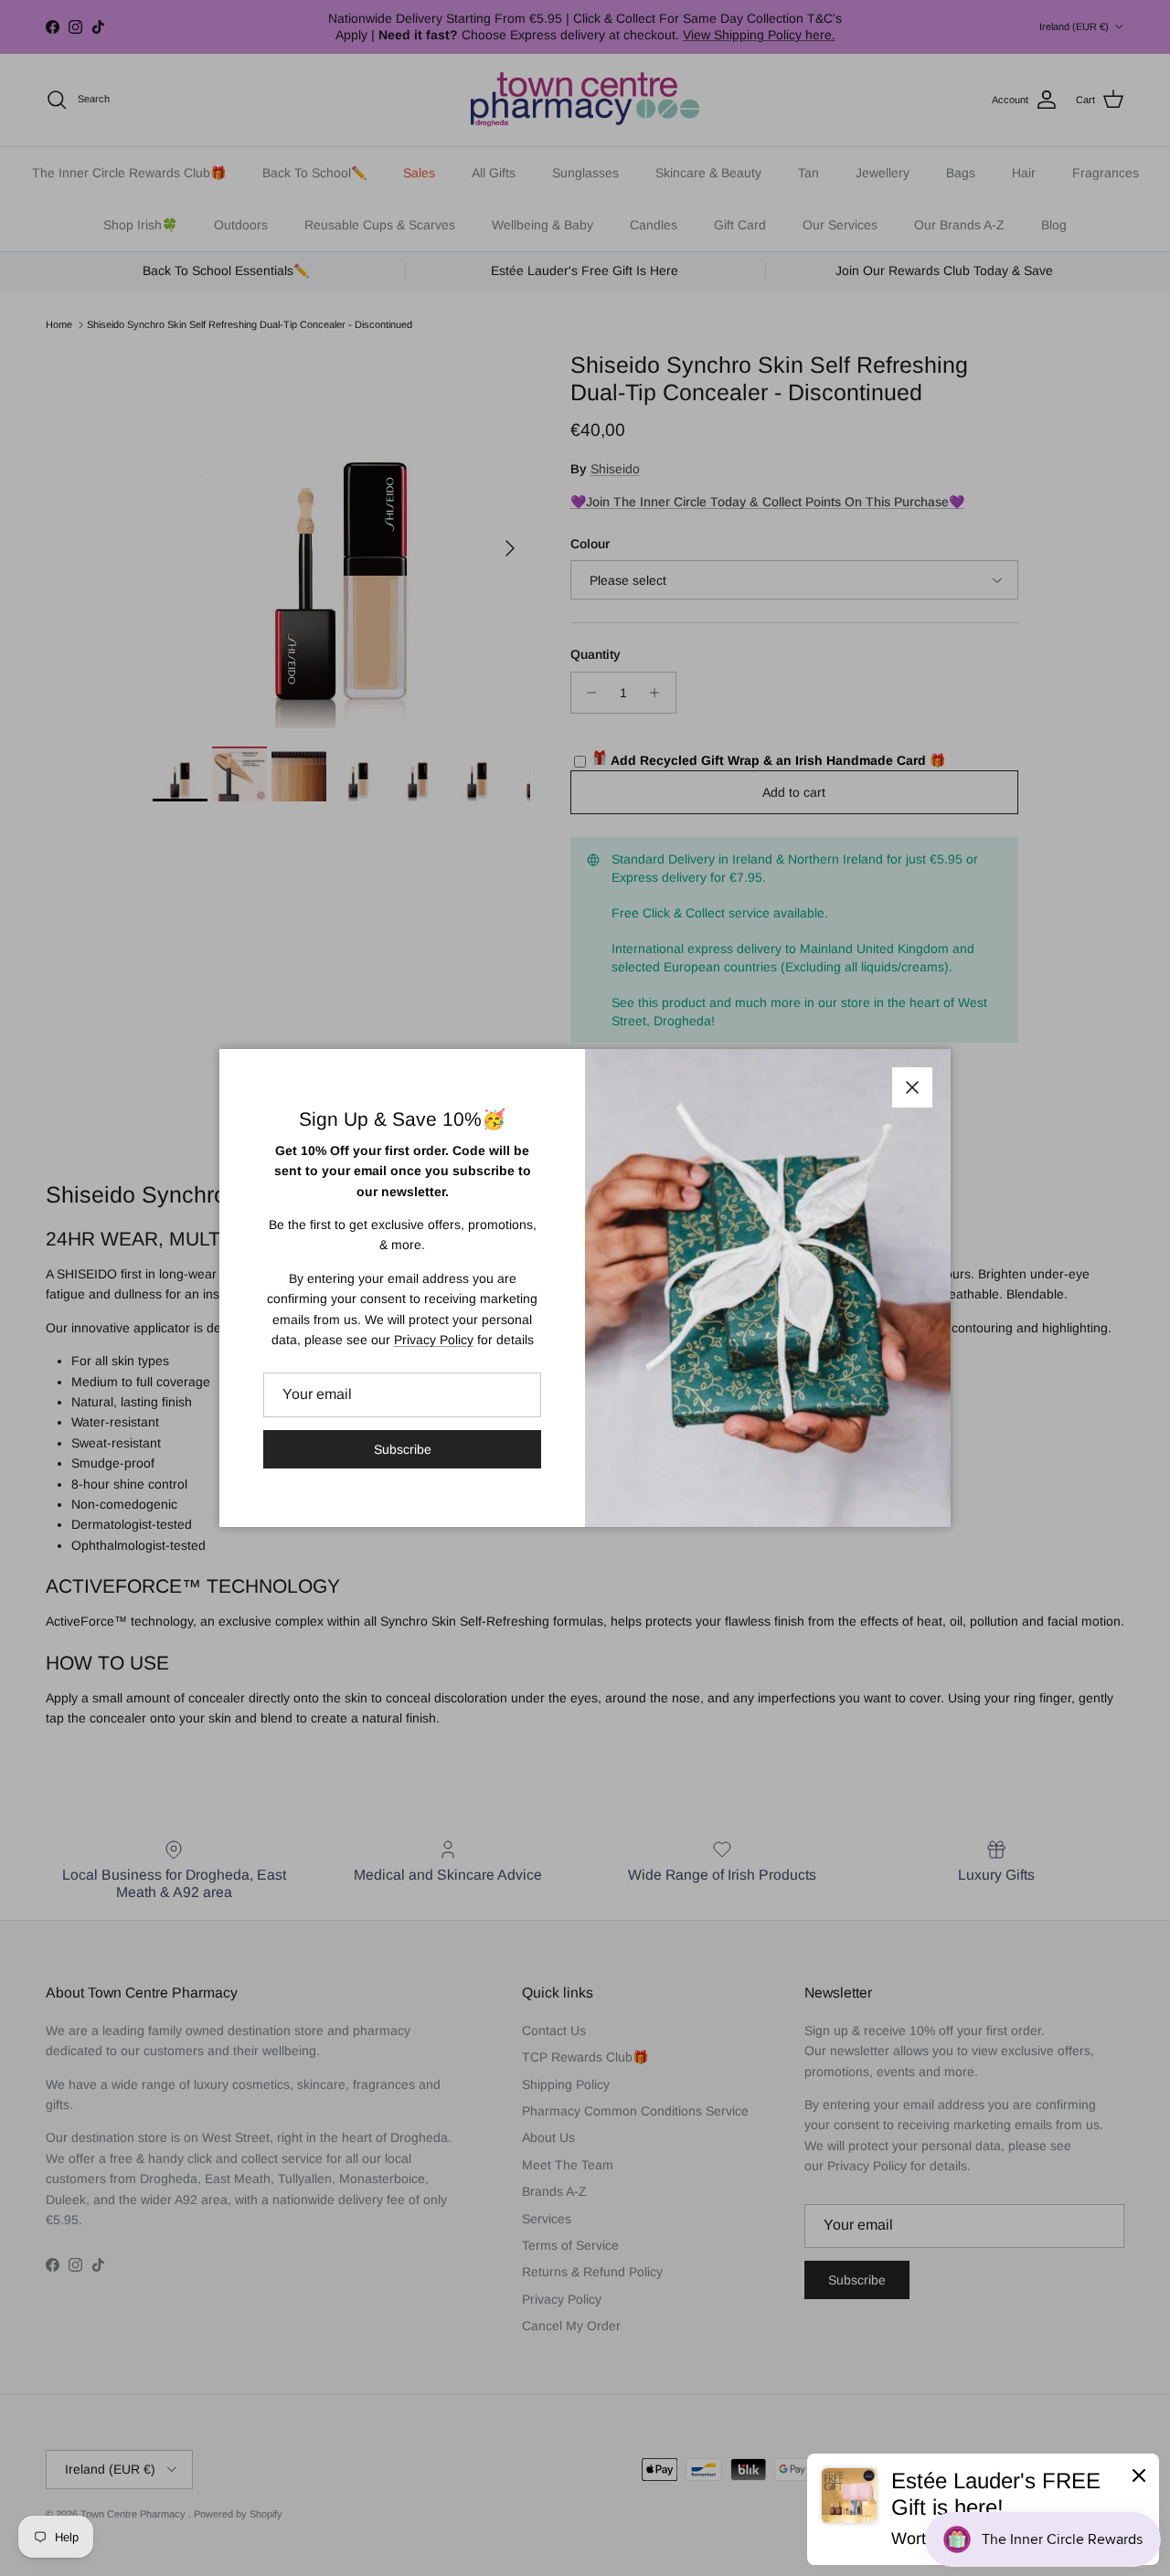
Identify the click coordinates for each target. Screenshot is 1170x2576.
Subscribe (403, 1449)
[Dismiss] (1139, 2475)
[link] (983, 2509)
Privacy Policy (434, 1340)
